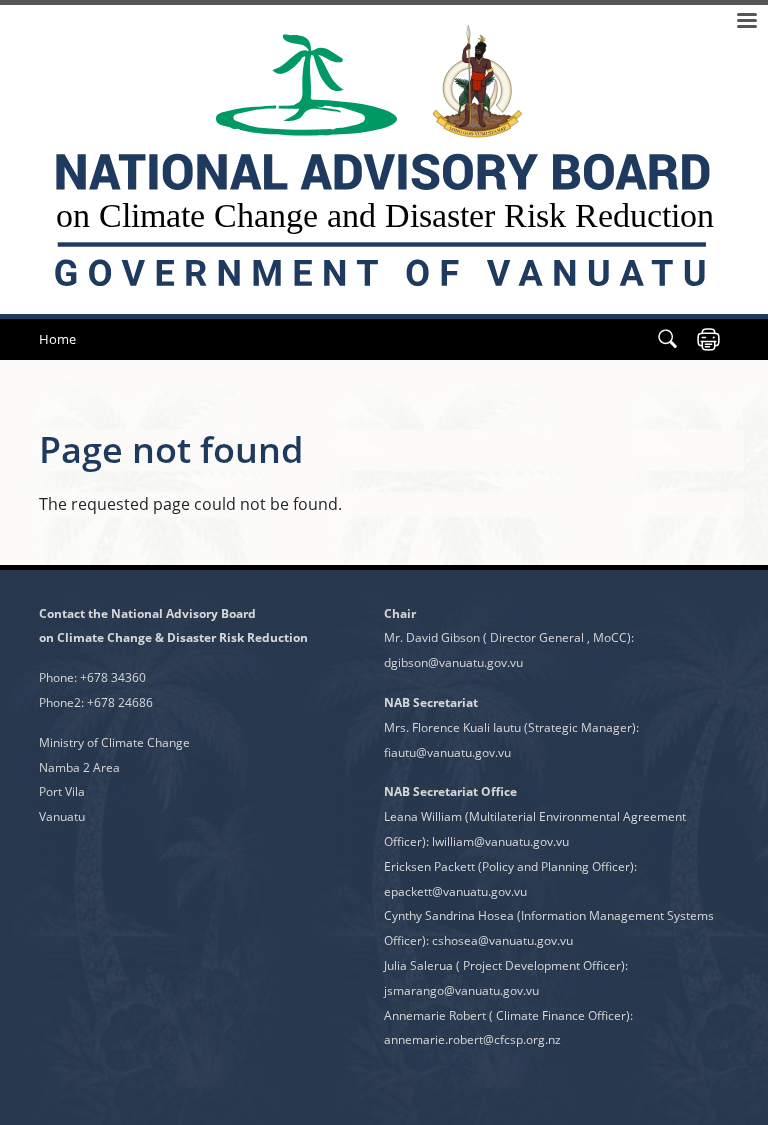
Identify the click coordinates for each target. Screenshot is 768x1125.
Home (57, 339)
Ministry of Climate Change (114, 742)
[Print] (708, 339)
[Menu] (746, 22)
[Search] (667, 339)
